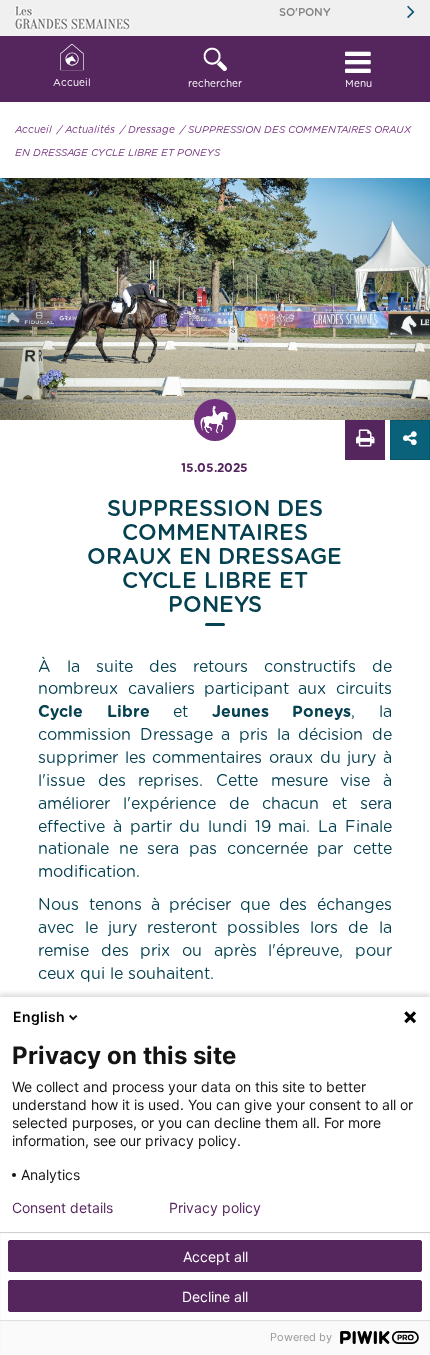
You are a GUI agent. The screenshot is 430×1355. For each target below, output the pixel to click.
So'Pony (305, 12)
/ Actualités (86, 130)
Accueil (72, 83)
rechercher (215, 84)
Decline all (215, 1296)
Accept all (215, 1256)
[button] (214, 69)
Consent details (62, 1208)
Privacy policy (215, 1208)
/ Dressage (147, 130)
